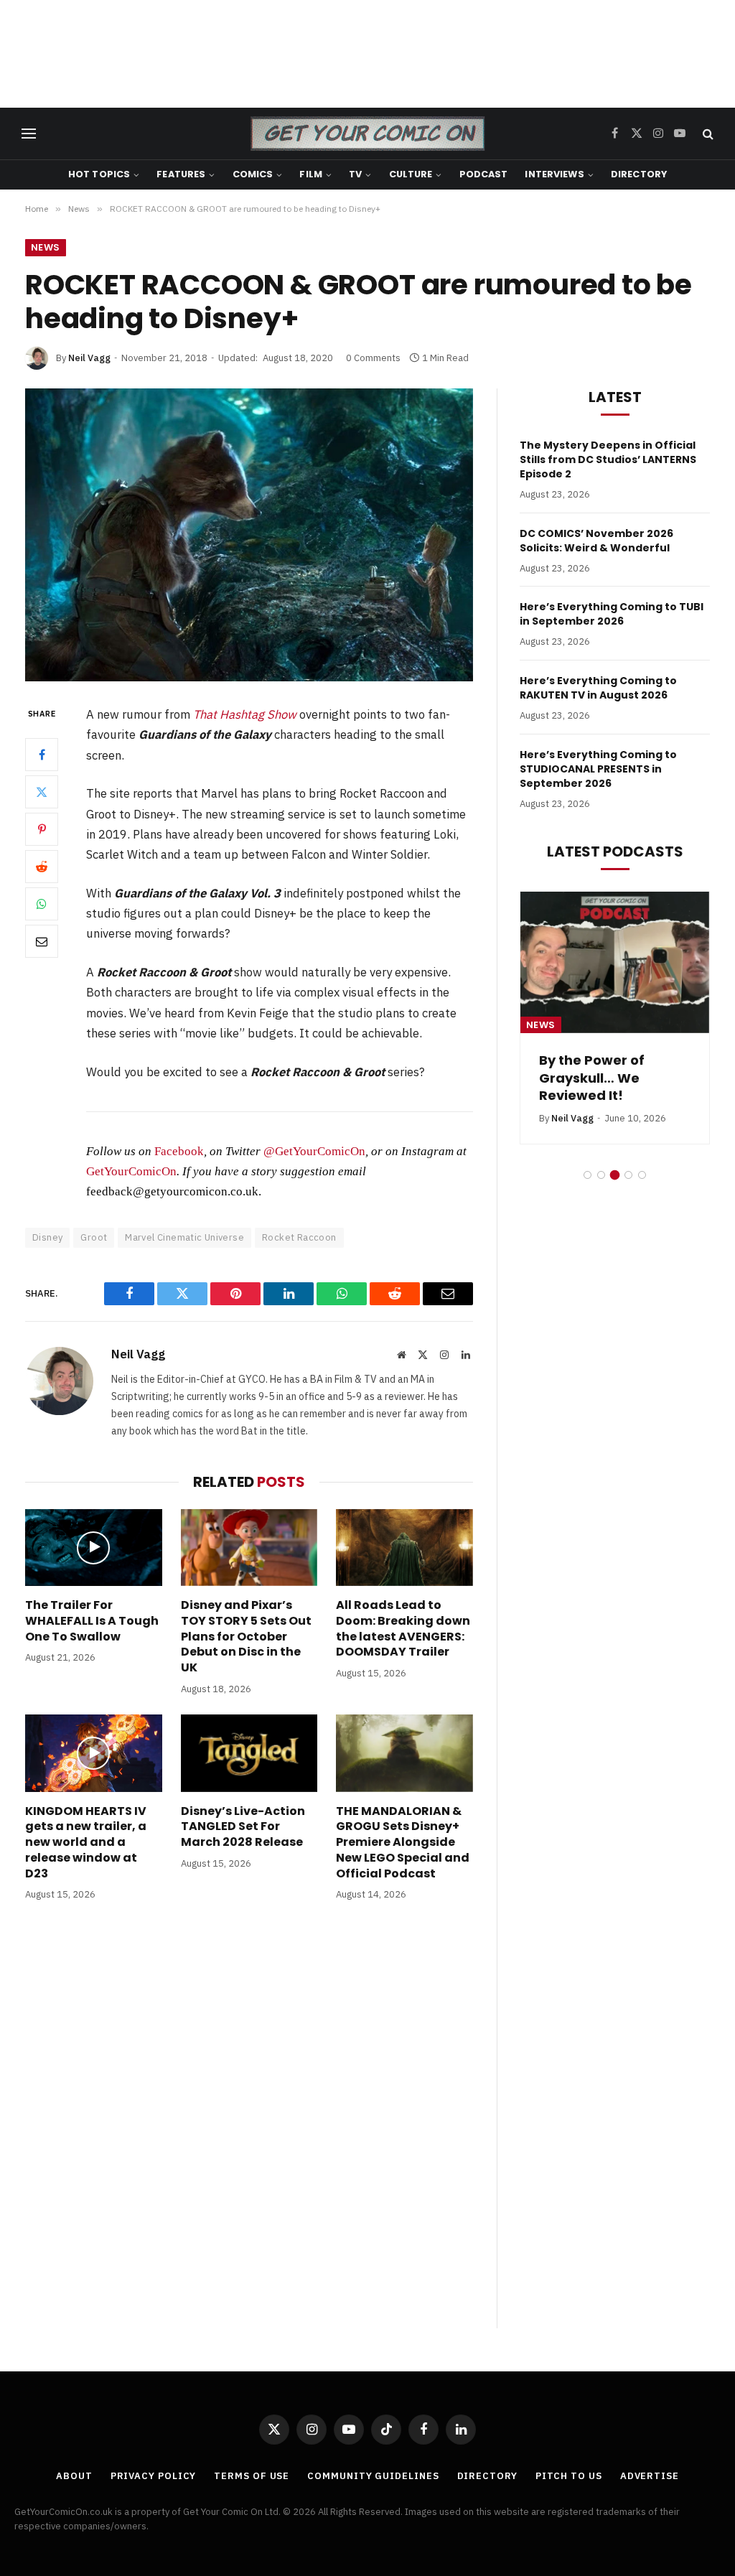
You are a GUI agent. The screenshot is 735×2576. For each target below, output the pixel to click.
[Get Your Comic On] (367, 134)
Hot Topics (99, 174)
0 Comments (373, 358)
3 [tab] (615, 1175)
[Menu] (29, 134)
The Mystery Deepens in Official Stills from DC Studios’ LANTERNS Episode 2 (608, 459)
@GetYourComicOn (314, 1151)
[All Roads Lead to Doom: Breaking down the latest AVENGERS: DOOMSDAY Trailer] (404, 1548)
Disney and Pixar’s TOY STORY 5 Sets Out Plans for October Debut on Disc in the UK (246, 1637)
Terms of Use (252, 2476)
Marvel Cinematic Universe (184, 1237)
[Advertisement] (367, 54)
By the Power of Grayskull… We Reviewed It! (592, 1078)
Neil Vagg (89, 358)
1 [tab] (587, 1175)
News (46, 247)
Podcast (484, 174)
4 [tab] (628, 1175)
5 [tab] (642, 1175)
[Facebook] (42, 755)
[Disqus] (249, 2129)
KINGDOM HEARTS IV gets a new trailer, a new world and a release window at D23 (86, 1843)
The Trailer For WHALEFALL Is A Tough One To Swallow (92, 1621)
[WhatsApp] (42, 904)
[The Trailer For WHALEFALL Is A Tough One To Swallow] (94, 1548)
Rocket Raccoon (299, 1237)
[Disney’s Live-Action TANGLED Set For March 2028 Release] (249, 1753)
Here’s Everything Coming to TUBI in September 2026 (612, 614)
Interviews (554, 174)
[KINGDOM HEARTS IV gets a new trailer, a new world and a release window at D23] (94, 1753)
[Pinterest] (42, 829)
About (74, 2476)
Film (311, 174)
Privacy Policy (154, 2476)
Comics (253, 174)
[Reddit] (42, 867)
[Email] (42, 941)
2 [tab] (601, 1175)
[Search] (707, 134)
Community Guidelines (373, 2476)
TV (355, 174)
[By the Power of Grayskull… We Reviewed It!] (615, 962)
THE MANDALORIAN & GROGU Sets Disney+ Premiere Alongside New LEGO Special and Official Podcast (403, 1843)
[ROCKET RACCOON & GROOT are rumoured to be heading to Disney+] (249, 535)
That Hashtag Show (245, 714)
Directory (639, 174)
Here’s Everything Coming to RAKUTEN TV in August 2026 (598, 688)
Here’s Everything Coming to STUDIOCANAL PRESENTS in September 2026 (598, 769)
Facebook (179, 1151)
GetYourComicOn (131, 1171)
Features (181, 174)
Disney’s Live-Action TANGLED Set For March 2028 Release (243, 1827)
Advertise (650, 2476)
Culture (411, 174)
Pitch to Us (569, 2476)
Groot (94, 1237)
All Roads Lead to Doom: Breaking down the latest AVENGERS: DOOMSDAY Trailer (403, 1629)
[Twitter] (42, 792)
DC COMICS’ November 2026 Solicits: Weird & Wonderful (596, 541)
